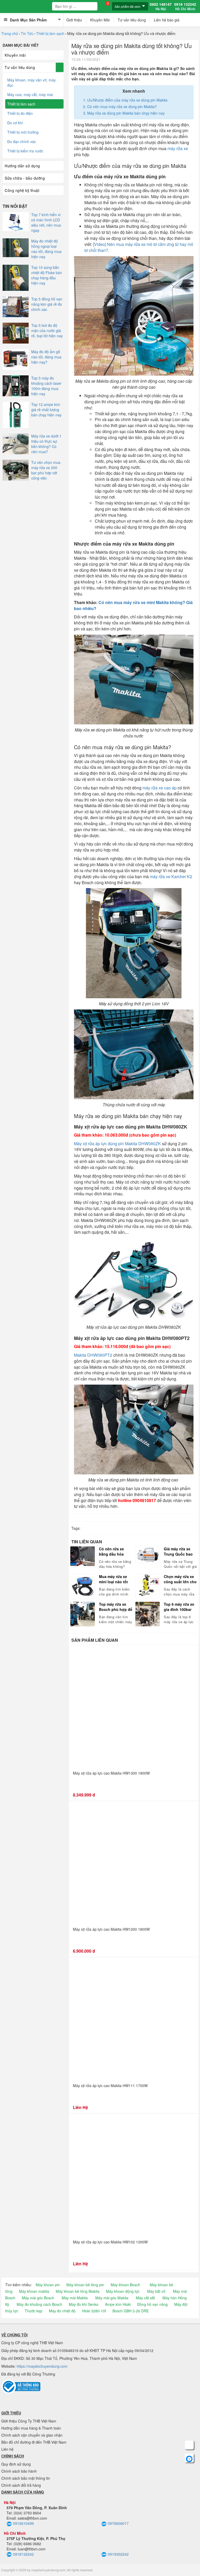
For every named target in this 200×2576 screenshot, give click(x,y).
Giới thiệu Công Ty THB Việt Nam (29, 2421)
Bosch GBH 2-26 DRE (131, 2311)
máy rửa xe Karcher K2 (171, 876)
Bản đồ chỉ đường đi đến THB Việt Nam (34, 2442)
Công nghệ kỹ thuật (22, 190)
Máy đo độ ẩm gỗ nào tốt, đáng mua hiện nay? (46, 357)
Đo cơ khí (15, 123)
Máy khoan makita (34, 2291)
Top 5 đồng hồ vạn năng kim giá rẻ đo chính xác (47, 304)
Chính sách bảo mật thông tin (26, 2478)
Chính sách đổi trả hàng (21, 2485)
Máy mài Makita (75, 2298)
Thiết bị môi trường (23, 132)
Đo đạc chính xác (22, 141)
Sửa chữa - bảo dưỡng (25, 178)
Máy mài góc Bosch (38, 2298)
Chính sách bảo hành (19, 2471)
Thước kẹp (34, 2311)
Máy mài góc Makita (112, 2298)
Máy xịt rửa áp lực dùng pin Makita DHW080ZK (117, 1144)
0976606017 (118, 2523)
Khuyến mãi (15, 55)
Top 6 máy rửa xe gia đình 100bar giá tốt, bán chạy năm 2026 (179, 1607)
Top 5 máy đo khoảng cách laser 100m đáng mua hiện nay (46, 386)
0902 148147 (161, 7)
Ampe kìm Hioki (118, 2304)
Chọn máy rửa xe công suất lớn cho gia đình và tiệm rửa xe (180, 1579)
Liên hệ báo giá (167, 20)
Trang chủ (10, 33)
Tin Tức (27, 33)
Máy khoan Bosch (125, 2285)
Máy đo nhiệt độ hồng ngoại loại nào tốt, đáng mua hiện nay (46, 249)
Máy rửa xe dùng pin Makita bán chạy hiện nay (126, 113)
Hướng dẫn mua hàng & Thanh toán (31, 2428)
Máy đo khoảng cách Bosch (39, 2304)
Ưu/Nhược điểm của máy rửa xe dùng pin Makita (127, 100)
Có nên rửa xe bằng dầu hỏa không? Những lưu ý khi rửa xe (113, 1551)
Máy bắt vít (156, 2291)
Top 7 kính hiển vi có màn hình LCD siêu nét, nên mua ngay (46, 222)
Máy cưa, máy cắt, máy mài (30, 94)
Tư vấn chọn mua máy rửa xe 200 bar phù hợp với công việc (46, 470)
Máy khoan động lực (123, 2291)
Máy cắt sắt (145, 2298)
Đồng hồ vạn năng (152, 2304)
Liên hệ (7, 2449)
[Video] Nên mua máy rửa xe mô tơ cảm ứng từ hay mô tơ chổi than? (139, 247)
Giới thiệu (74, 20)
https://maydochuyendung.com (42, 2366)
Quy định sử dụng (16, 2464)
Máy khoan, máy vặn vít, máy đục (32, 82)
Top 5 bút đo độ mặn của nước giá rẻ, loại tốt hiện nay (47, 330)
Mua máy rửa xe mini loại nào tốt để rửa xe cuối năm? (113, 1579)
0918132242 (23, 2554)
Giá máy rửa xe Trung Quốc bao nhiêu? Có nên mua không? (178, 1551)
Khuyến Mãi (100, 20)
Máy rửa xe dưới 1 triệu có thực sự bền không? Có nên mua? (46, 444)
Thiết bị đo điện (20, 113)
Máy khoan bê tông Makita (78, 2291)
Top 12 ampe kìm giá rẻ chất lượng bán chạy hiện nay (46, 410)
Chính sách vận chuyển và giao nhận (32, 2435)
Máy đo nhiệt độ (62, 2311)
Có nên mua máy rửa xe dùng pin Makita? (122, 107)
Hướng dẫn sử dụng (22, 166)
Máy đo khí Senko (84, 2304)
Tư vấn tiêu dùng (132, 20)
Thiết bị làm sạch (50, 33)
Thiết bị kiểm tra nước (25, 151)
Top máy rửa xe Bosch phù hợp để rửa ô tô (116, 1607)
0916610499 (23, 2523)
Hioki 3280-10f (94, 2311)
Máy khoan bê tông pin (85, 2285)
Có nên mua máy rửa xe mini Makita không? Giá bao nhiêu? (133, 605)
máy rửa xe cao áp (160, 788)
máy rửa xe (178, 148)
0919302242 (118, 2554)
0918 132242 (185, 7)
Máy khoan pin (48, 2285)
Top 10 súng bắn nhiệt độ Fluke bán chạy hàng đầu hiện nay (47, 275)
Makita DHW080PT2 (93, 1355)
